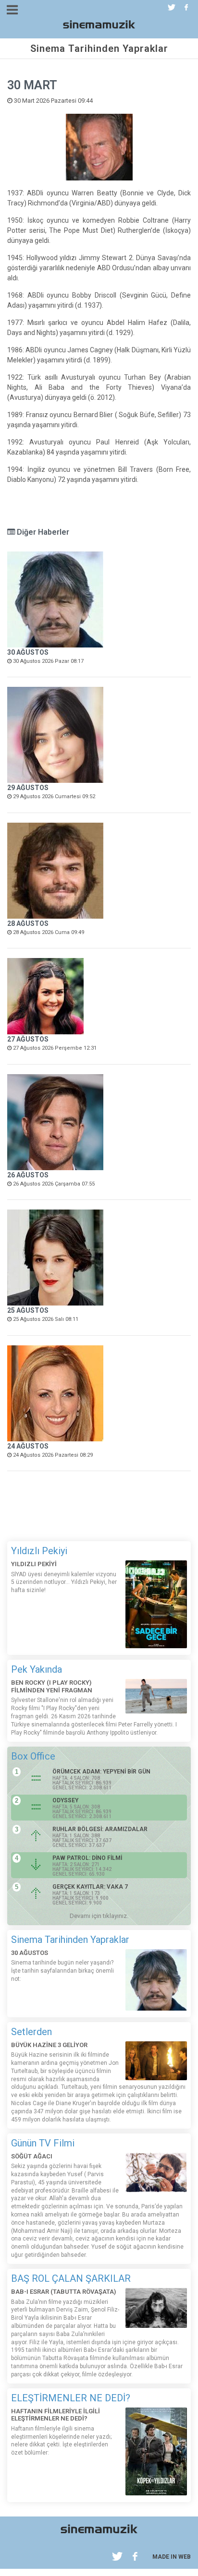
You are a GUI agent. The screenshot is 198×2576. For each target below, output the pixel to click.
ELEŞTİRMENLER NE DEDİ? (71, 2398)
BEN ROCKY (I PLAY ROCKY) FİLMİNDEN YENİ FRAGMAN (52, 1686)
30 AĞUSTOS (28, 652)
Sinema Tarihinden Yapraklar (70, 1940)
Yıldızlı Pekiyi (39, 1551)
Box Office (33, 1756)
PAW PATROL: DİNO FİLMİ (87, 1858)
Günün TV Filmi (43, 2143)
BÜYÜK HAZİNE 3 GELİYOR (49, 2045)
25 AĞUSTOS (28, 1310)
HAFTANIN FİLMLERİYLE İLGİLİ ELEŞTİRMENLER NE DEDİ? (56, 2415)
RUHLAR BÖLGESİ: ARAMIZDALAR (100, 1829)
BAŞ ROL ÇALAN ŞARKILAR (71, 2278)
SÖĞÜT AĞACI (32, 2156)
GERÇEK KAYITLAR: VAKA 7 (90, 1887)
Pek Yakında (37, 1669)
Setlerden (31, 2032)
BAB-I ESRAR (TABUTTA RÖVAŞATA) (63, 2292)
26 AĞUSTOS (28, 1175)
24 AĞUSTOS (28, 1446)
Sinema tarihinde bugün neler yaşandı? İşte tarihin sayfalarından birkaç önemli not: (62, 1971)
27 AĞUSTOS (28, 1039)
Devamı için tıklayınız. (99, 1916)
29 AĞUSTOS (28, 788)
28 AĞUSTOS (28, 923)
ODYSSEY (65, 1800)
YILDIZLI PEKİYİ (34, 1564)
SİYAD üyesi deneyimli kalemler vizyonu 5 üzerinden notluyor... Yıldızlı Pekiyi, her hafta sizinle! (64, 1582)
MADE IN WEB (172, 2557)
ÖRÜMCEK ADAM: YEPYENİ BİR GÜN (101, 1772)
